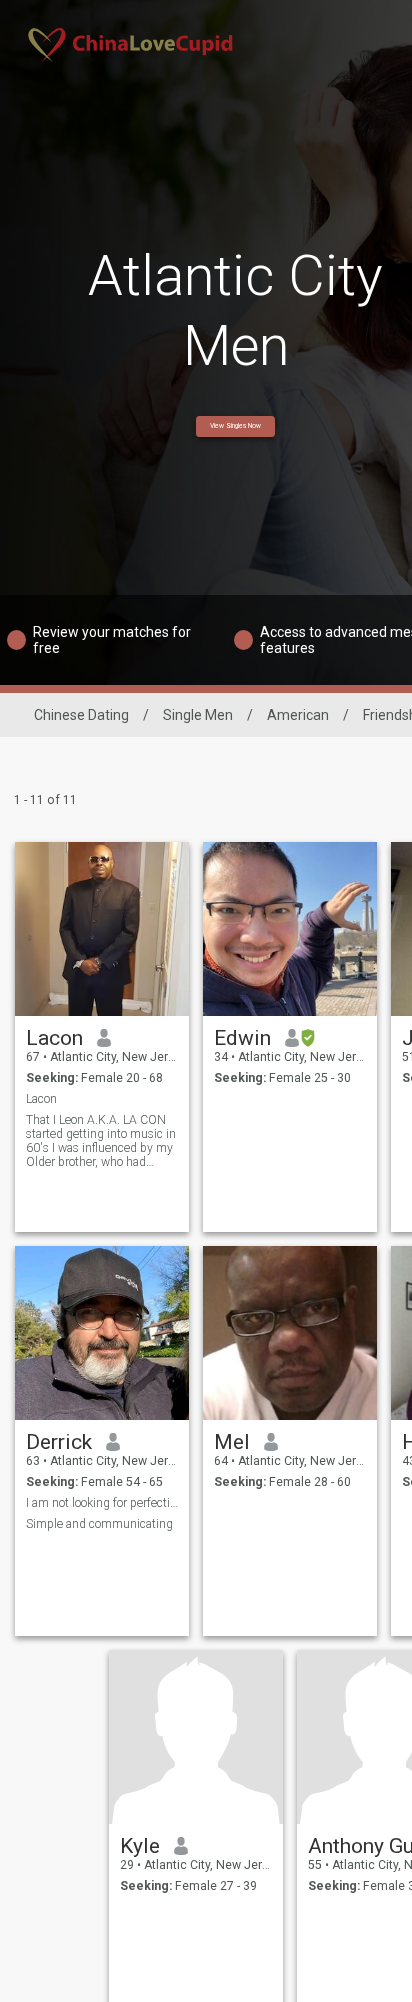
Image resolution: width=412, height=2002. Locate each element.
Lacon (54, 1038)
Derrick (59, 1442)
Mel (232, 1442)
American (298, 715)
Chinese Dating (81, 715)
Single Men (198, 715)
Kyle (140, 1846)
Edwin (242, 1038)
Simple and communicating (99, 1524)
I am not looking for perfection (102, 1503)
